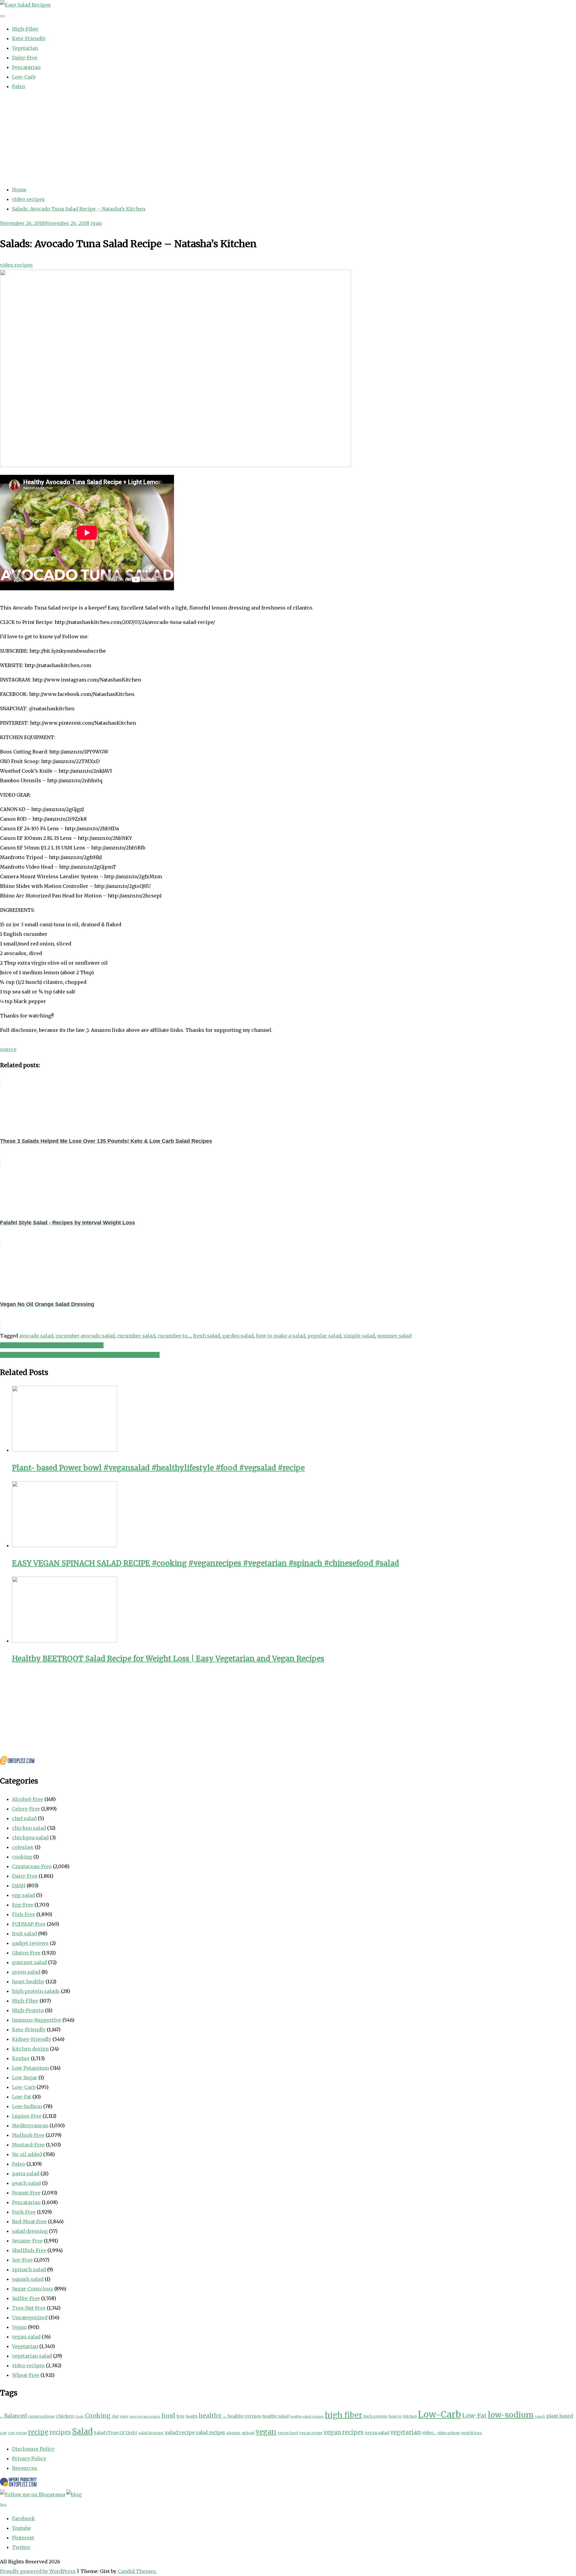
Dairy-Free (25, 58)
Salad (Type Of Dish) (116, 2433)
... (1, 2416)
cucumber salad (136, 1336)
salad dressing (30, 2231)
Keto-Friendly (29, 38)
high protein (375, 2416)
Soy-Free (22, 2260)
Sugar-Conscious (33, 2289)
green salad (26, 1972)
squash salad (28, 2279)
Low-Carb (24, 77)
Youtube (21, 2528)
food (168, 2416)
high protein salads (36, 1991)
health (192, 2416)
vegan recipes (344, 2432)
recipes (60, 2432)
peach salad (26, 2183)
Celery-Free (26, 1809)
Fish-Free (24, 1914)
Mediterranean (30, 2125)
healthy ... (212, 2416)
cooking (22, 1857)
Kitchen (410, 2416)
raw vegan (17, 2433)
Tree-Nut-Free (29, 2308)
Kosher (21, 2058)
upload (248, 2433)
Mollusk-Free (28, 2135)
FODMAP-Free (29, 1924)
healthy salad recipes (307, 2417)
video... (429, 2433)
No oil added (27, 2154)
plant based (560, 2416)
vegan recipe (311, 2433)
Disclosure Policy (33, 2449)
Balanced (15, 2416)
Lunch (540, 2416)
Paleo (19, 86)
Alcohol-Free (28, 1799)
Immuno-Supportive (37, 2020)
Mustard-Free (28, 2145)
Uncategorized (30, 2317)
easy (124, 2416)
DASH (19, 1886)
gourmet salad (29, 1962)
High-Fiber (25, 29)
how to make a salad (280, 1336)
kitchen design (30, 2049)
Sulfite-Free (26, 2298)
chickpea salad (30, 1838)
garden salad (238, 1336)
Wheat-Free (26, 2375)
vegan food (288, 2433)
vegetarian (406, 2432)
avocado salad (36, 1336)
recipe (38, 2432)
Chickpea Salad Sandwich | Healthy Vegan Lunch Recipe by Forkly (80, 1355)
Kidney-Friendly (32, 2039)
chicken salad (29, 1828)
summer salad (394, 1336)
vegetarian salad (32, 2356)
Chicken (65, 2416)
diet (115, 2416)
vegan (266, 2432)
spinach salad (29, 2269)
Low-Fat (22, 2097)
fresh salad (206, 1336)
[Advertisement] (288, 138)
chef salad (24, 1818)
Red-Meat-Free (29, 2221)
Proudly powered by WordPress (38, 2571)
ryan (96, 223)
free (180, 2416)
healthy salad (276, 2416)
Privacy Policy (29, 2458)
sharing (233, 2433)
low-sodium (511, 2415)
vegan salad (26, 2337)
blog (3, 2505)
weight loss (471, 2433)
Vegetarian (25, 48)
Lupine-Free (27, 2116)
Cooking (98, 2416)
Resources (25, 2468)
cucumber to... (174, 1336)
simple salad (359, 1336)
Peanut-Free (26, 2193)
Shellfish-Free (29, 2250)
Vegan (19, 2327)
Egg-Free (23, 1905)
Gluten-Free (26, 1953)
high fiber (343, 2415)
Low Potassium (30, 2068)
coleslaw (23, 1847)
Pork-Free (24, 2212)
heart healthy (28, 1981)
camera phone (41, 2416)
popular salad (324, 1336)
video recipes (16, 265)
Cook (79, 2416)
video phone (449, 2433)
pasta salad (26, 2173)
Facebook (23, 2518)
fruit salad (24, 1933)
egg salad (23, 1895)
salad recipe (180, 2432)
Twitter (21, 2547)
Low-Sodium (27, 2106)
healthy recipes (244, 2416)
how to (395, 2416)
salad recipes (210, 2432)
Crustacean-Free (32, 1866)
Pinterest (23, 2538)
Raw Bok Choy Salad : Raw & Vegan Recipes (52, 1345)
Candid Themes (137, 2571)
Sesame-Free (27, 2241)
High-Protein (28, 2010)
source (8, 1049)
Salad (82, 2431)
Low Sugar (25, 2077)
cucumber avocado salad (85, 1336)
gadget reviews (30, 1943)
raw (3, 2433)
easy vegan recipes (145, 2417)
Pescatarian (26, 67)
